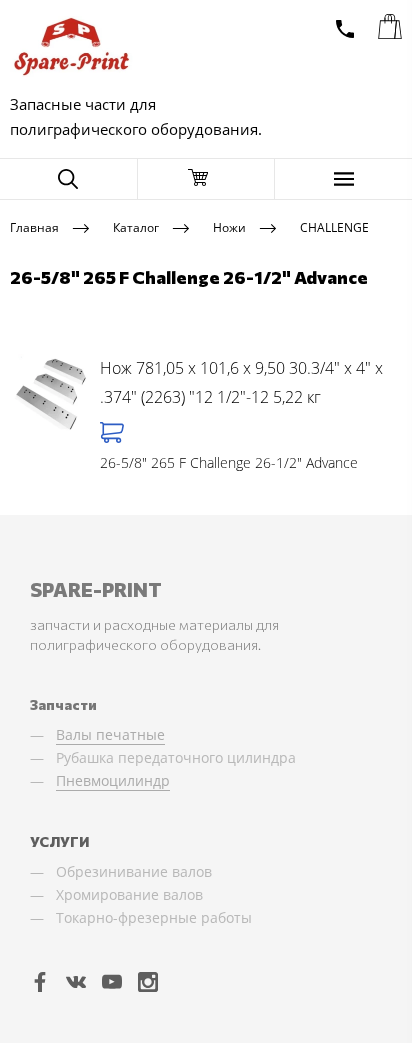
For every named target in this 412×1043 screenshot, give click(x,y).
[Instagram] (148, 981)
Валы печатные (110, 734)
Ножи (229, 226)
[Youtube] (112, 981)
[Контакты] (345, 29)
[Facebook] (40, 981)
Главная (34, 226)
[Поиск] (68, 179)
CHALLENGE (334, 226)
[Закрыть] (206, 179)
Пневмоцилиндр (113, 780)
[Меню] (343, 179)
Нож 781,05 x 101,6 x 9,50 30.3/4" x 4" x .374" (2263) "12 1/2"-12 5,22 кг (241, 383)
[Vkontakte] (76, 981)
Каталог (136, 226)
